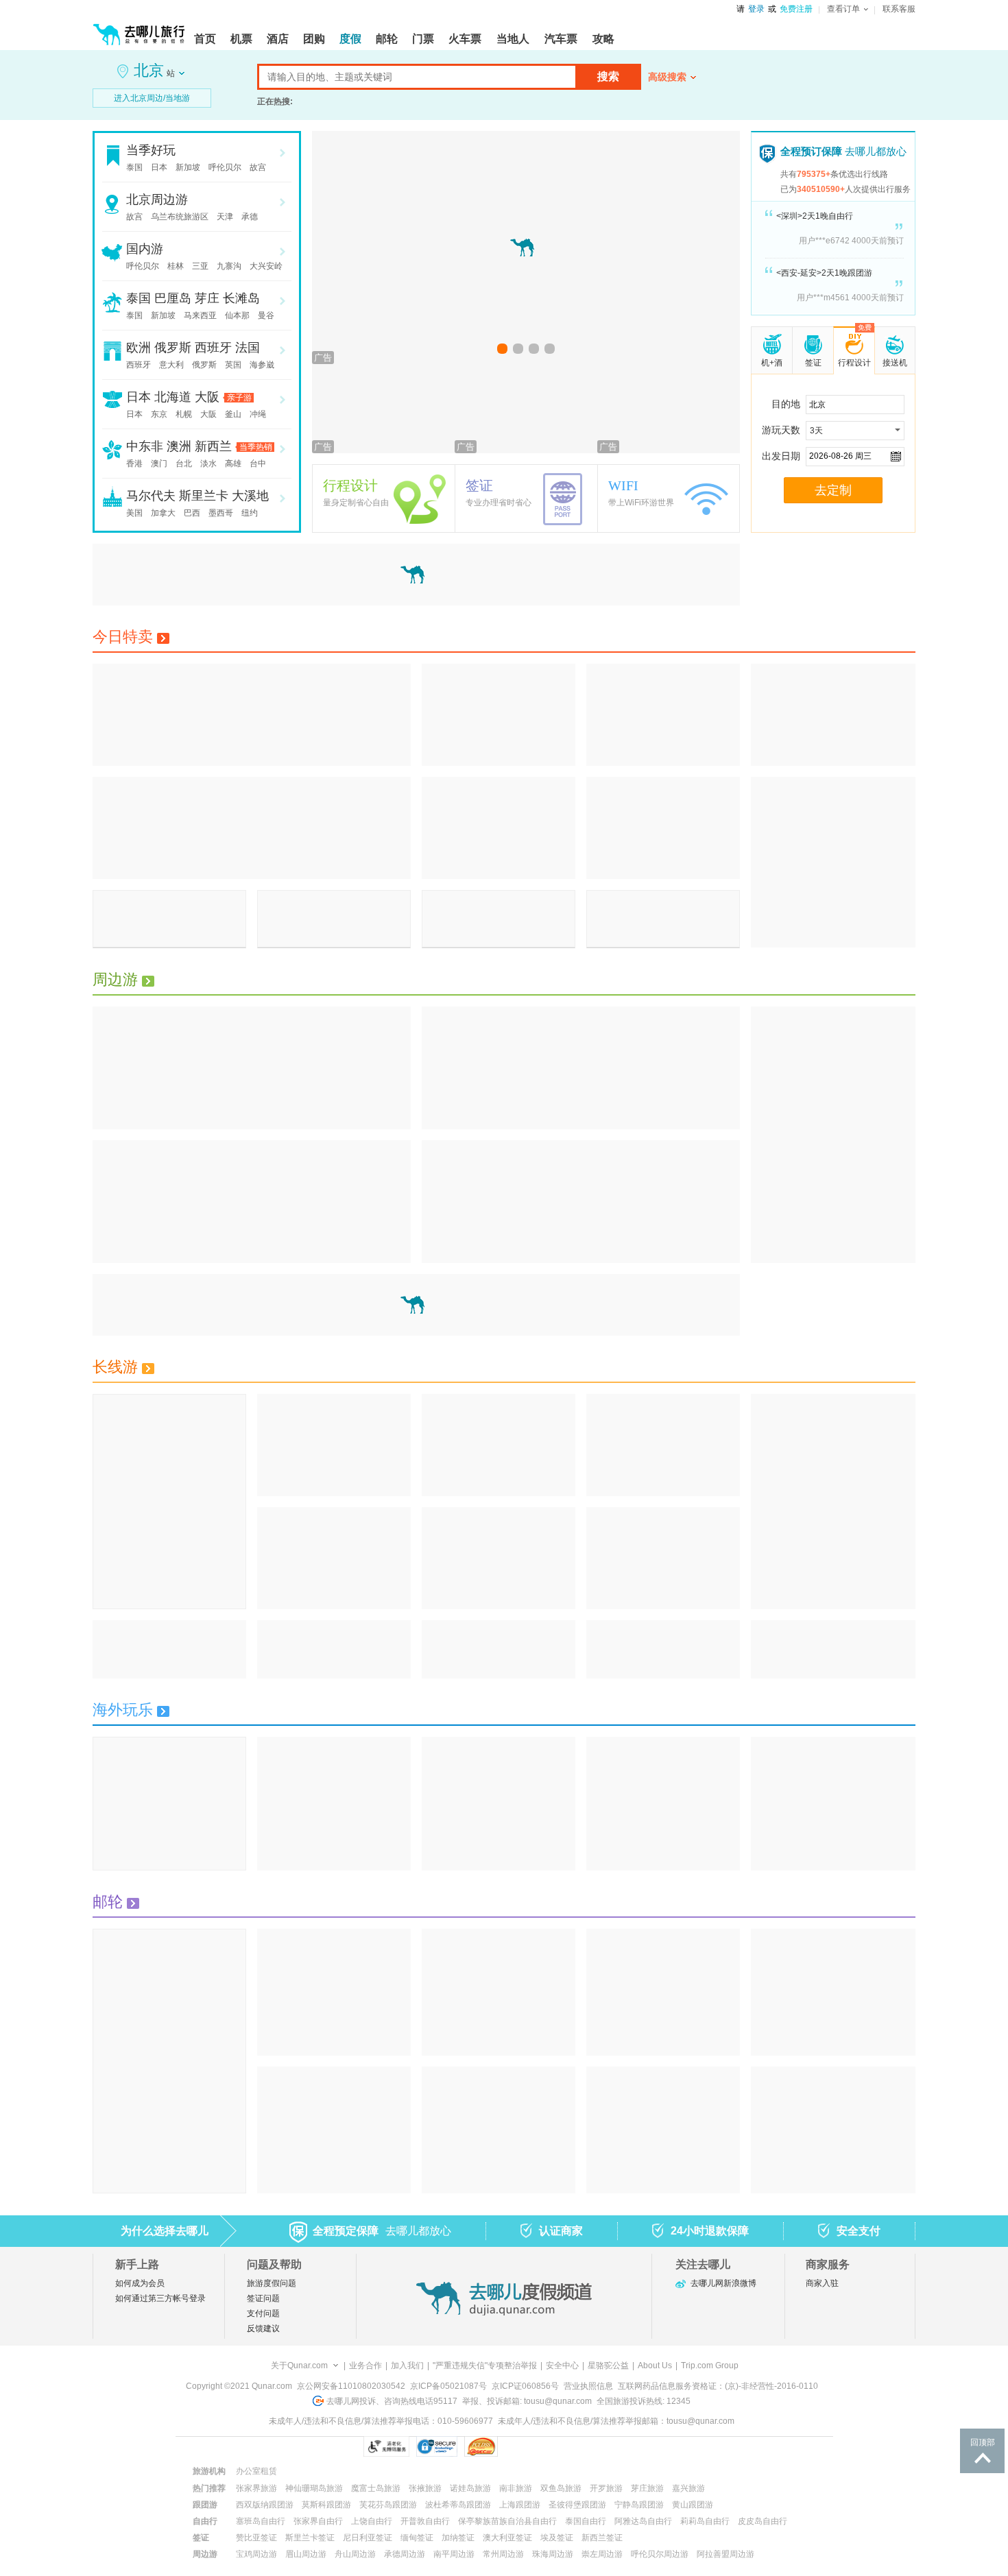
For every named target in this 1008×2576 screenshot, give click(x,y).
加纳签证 (458, 2538)
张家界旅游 (256, 2488)
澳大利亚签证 (507, 2538)
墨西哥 (221, 513)
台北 (184, 464)
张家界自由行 (318, 2521)
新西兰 (213, 446)
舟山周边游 (355, 2554)
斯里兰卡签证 (310, 2538)
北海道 (173, 397)
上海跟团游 (520, 2505)
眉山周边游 (306, 2554)
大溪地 (250, 496)
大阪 (207, 397)
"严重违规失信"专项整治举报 (485, 2366)
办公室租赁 (256, 2471)
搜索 (608, 76)
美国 (134, 513)
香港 (134, 464)
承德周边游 (405, 2554)
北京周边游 (157, 200)
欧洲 (139, 348)
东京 (159, 414)
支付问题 (263, 2313)
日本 (159, 167)
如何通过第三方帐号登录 (160, 2298)
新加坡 (188, 167)
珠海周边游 (553, 2554)
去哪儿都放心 (843, 151)
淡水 (208, 464)
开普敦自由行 (425, 2521)
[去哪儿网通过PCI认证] (481, 2446)
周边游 (115, 979)
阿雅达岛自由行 (643, 2521)
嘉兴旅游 (688, 2488)
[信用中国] (604, 2446)
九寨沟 (229, 266)
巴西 (192, 513)
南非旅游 (516, 2488)
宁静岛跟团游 (639, 2505)
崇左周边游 (602, 2554)
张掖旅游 (425, 2488)
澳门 (159, 464)
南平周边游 (454, 2554)
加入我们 (407, 2366)
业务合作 (365, 2366)
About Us (655, 2366)
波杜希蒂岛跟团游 (458, 2505)
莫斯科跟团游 (326, 2505)
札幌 (184, 414)
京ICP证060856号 (525, 2386)
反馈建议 (263, 2328)
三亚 (200, 266)
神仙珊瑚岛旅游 (314, 2488)
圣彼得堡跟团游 (577, 2505)
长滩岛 (241, 298)
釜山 (233, 414)
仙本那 (237, 315)
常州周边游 (503, 2554)
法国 (248, 348)
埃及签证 (557, 2538)
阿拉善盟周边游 (725, 2554)
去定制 (833, 490)
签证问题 (263, 2298)
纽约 (250, 513)
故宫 (258, 167)
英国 (233, 365)
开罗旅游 (606, 2488)
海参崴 (262, 365)
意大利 (171, 365)
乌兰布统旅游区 (180, 217)
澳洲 (179, 446)
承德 (250, 217)
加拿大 (163, 513)
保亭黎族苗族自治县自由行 (507, 2521)
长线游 (115, 1367)
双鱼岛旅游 (561, 2488)
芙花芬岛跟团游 (388, 2505)
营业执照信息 (588, 2386)
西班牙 (213, 348)
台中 (258, 464)
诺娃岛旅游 (470, 2488)
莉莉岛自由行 (705, 2521)
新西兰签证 (602, 2538)
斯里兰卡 (204, 496)
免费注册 (796, 9)
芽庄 (207, 298)
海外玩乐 (123, 1710)
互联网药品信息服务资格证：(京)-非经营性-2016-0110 (718, 2386)
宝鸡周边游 (256, 2554)
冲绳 (258, 414)
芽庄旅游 (647, 2488)
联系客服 (899, 9)
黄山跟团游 (693, 2505)
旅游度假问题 (272, 2283)
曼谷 (266, 315)
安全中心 (562, 2366)
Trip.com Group (710, 2366)
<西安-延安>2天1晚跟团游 (824, 273)
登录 (756, 9)
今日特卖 (123, 637)
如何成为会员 (140, 2283)
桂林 (176, 266)
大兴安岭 (266, 266)
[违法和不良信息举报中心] (535, 2446)
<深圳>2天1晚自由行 (815, 216)
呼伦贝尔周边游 (660, 2554)
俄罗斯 (173, 348)
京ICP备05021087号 (448, 2386)
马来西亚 (200, 315)
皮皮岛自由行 (763, 2521)
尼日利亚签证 (368, 2538)
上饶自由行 (372, 2521)
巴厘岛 (173, 298)
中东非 (145, 446)
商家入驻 (822, 2283)
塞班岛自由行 (261, 2521)
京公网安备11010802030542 (351, 2386)
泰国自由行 (586, 2521)
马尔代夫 (151, 496)
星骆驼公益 (608, 2366)
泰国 (134, 167)
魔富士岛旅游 (376, 2488)
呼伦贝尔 (225, 167)
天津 (225, 217)
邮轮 (108, 1902)
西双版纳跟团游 (265, 2505)
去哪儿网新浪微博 (723, 2283)
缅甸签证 (417, 2538)
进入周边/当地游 (152, 98)
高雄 (233, 464)
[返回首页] (139, 29)
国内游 (145, 249)
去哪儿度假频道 (504, 2298)
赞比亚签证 (256, 2538)
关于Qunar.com (299, 2366)
